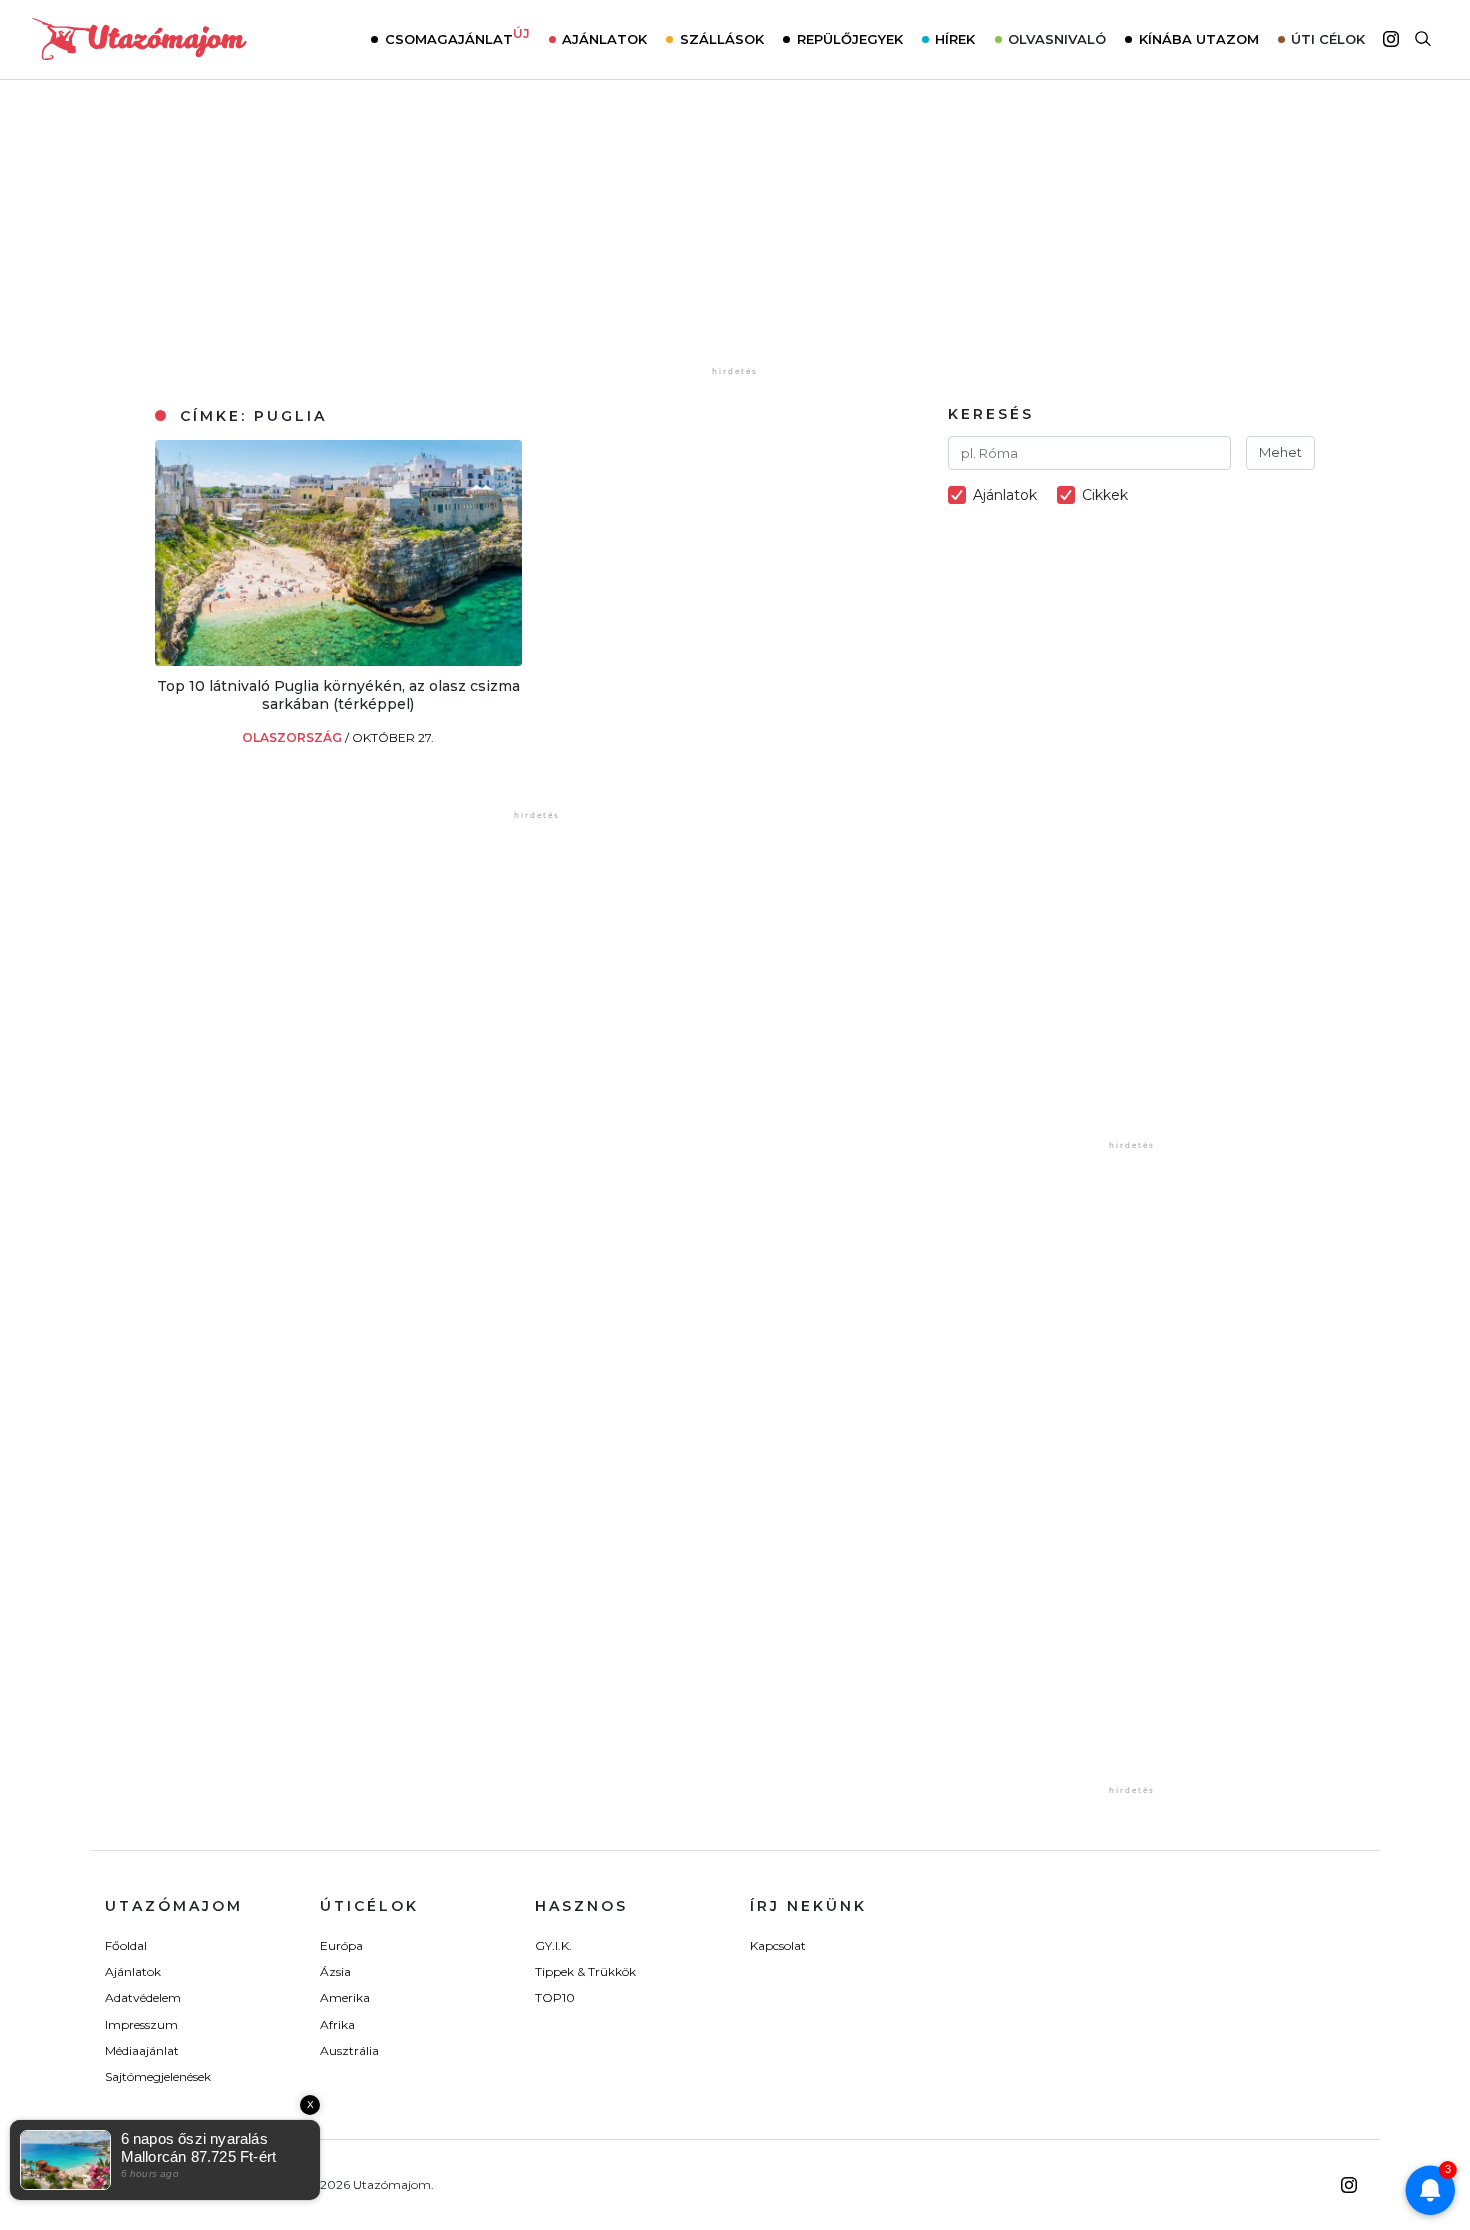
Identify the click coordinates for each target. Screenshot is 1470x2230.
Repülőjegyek (850, 39)
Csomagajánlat (457, 37)
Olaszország (293, 737)
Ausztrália (349, 2050)
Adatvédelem (143, 1997)
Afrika (337, 2024)
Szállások (722, 39)
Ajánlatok (604, 39)
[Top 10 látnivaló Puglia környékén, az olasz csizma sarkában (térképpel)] (338, 660)
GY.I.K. (553, 1945)
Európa (341, 1945)
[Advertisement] (735, 237)
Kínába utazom (1199, 39)
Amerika (345, 1997)
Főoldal (126, 1945)
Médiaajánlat (142, 2050)
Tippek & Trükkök (585, 1971)
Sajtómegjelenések (158, 2076)
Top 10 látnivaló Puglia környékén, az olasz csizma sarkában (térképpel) (338, 695)
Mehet (1280, 452)
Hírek (955, 39)
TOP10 (555, 1997)
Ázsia (335, 1971)
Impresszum (141, 2024)
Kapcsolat (778, 1945)
